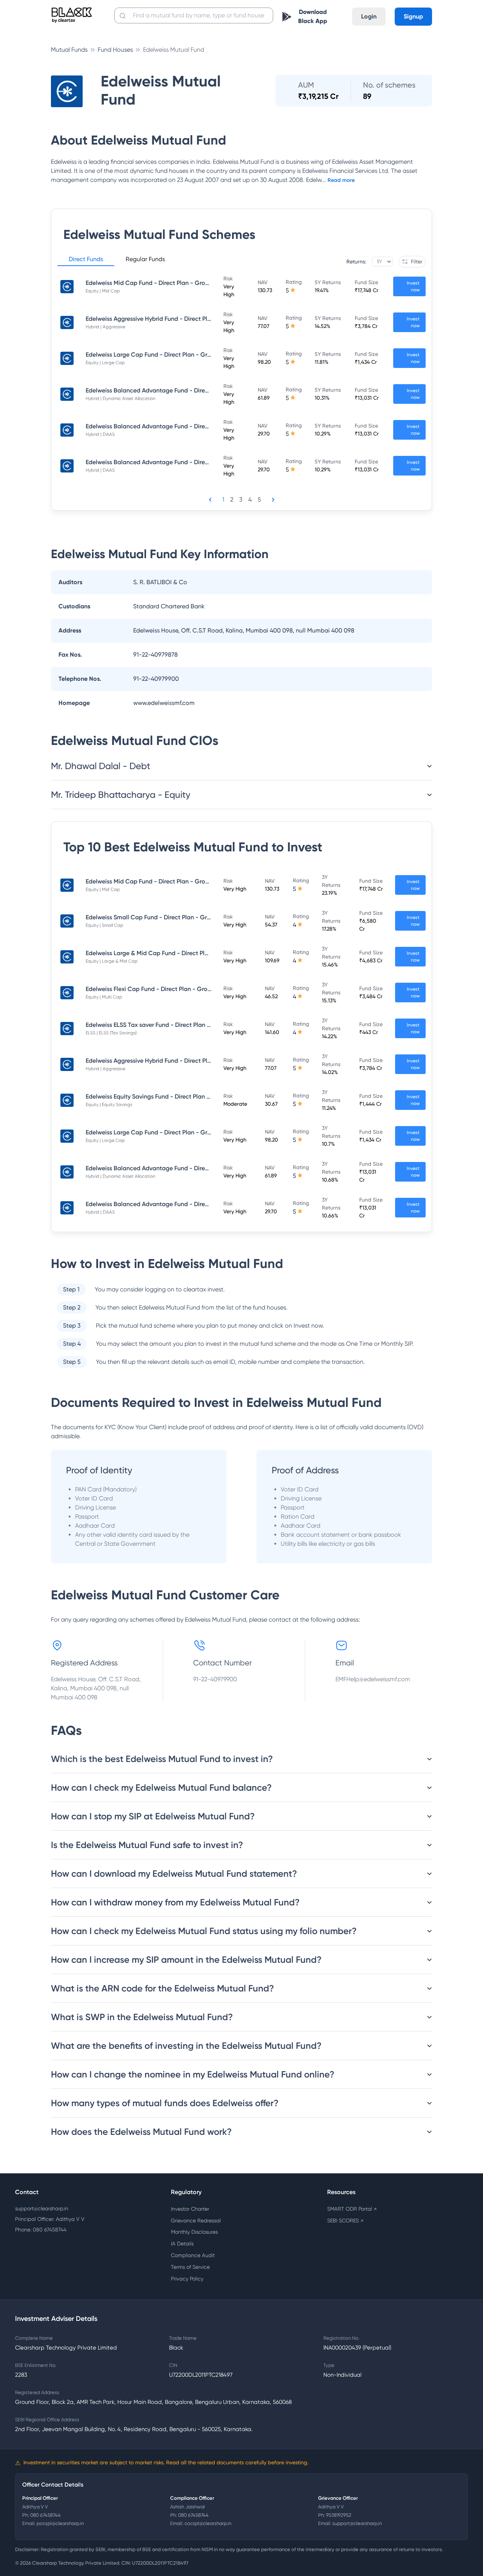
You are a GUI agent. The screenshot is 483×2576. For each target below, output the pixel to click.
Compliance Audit (193, 2255)
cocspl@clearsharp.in (208, 2523)
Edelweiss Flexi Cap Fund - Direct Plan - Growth (152, 989)
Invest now (413, 286)
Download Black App (313, 16)
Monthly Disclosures (194, 2232)
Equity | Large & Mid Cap (112, 961)
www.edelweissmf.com (164, 703)
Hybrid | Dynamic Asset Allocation (121, 399)
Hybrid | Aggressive (105, 327)
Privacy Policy (187, 2279)
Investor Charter (190, 2209)
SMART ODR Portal (352, 2209)
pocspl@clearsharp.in (60, 2523)
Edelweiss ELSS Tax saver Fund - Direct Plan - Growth (159, 1025)
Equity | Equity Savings (109, 1105)
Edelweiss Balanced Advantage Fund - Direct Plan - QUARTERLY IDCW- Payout (195, 462)
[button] (86, 260)
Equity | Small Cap (105, 925)
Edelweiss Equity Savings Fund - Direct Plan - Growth (159, 1096)
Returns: (356, 262)
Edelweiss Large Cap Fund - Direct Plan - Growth (153, 355)
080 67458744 (45, 2515)
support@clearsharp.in (42, 2208)
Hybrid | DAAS (100, 434)
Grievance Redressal (196, 2221)
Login (369, 16)
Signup (413, 16)
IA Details (182, 2244)
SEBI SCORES (345, 2221)
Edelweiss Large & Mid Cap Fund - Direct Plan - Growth (162, 953)
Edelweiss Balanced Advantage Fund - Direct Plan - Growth (168, 390)
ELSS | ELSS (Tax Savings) (111, 1033)
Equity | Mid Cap (103, 291)
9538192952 (339, 2515)
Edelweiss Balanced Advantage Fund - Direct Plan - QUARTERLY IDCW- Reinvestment (204, 426)
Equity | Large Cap (105, 363)
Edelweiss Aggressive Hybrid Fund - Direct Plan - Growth (163, 319)
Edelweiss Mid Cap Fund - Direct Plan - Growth (151, 283)
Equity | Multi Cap (104, 997)
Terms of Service (190, 2267)
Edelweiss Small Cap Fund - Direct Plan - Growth (153, 917)
